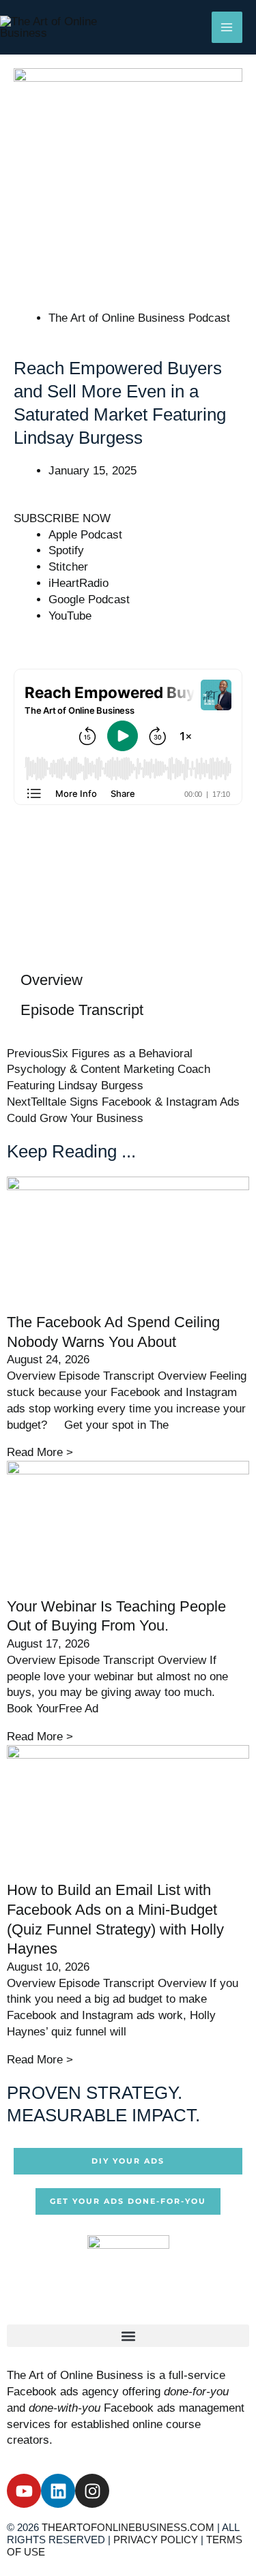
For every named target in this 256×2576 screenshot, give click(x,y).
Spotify (66, 550)
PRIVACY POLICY (156, 2540)
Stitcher (68, 567)
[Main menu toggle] (227, 27)
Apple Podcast (85, 535)
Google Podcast (89, 600)
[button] (128, 2336)
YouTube (70, 616)
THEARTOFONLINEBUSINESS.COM (128, 2527)
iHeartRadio (79, 583)
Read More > (40, 1452)
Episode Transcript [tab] (82, 1010)
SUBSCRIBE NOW (62, 518)
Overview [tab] (52, 980)
